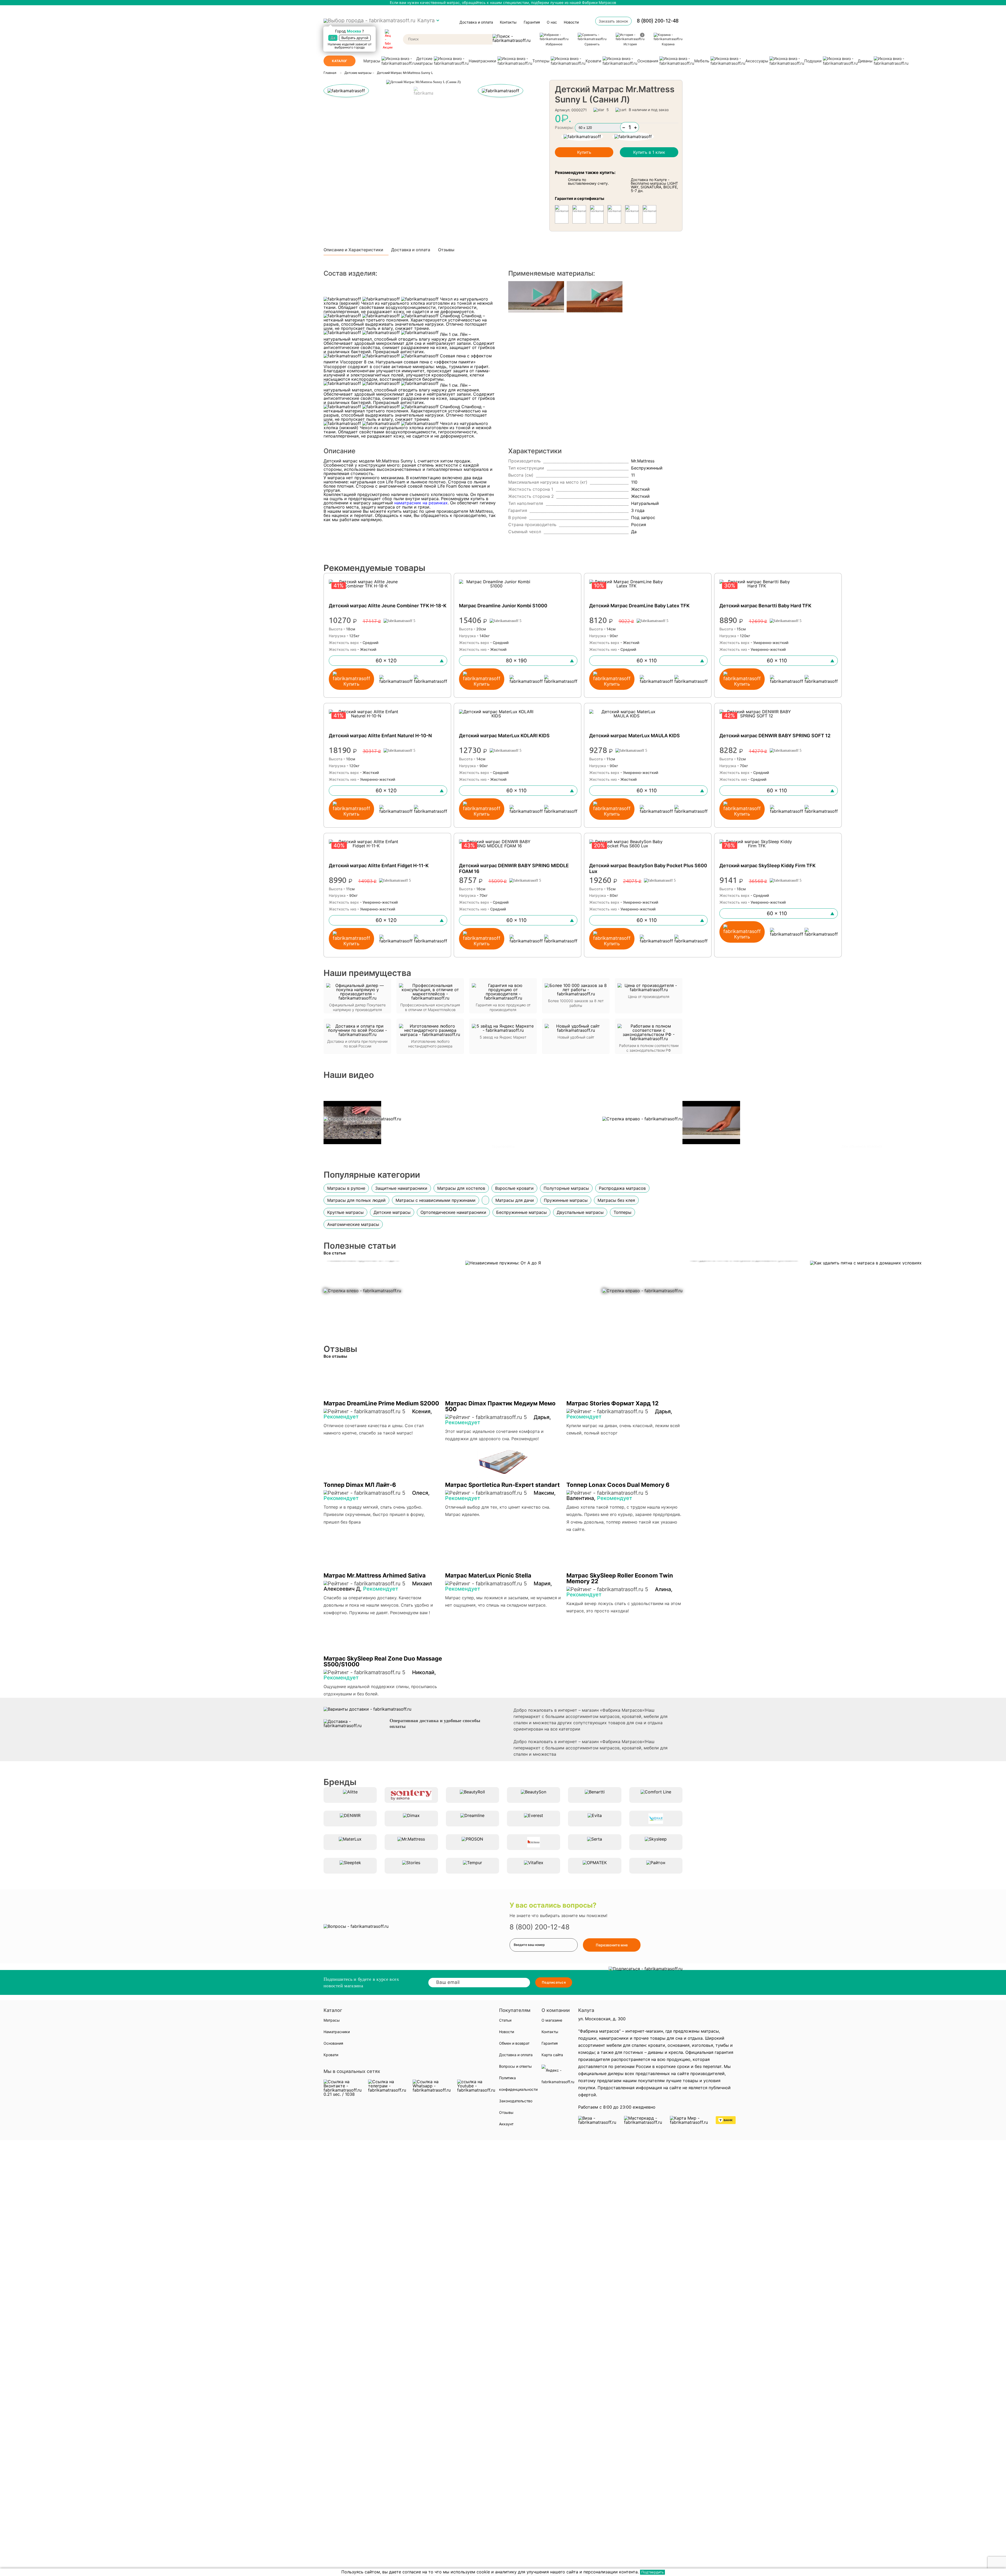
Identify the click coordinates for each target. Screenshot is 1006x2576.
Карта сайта (552, 2055)
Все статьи (335, 1253)
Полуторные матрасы (566, 1188)
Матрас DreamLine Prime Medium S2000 (381, 1403)
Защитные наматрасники (401, 1188)
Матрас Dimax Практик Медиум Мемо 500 (500, 1406)
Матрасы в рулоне (346, 1188)
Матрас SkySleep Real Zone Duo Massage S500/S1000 (383, 1661)
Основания (648, 61)
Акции (388, 47)
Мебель (702, 61)
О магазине (552, 2020)
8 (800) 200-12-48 (658, 21)
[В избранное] (633, 137)
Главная (330, 73)
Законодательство (516, 2101)
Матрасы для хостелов (461, 1188)
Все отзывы (335, 1356)
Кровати (593, 61)
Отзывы (446, 250)
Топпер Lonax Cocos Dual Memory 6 (618, 1485)
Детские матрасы (424, 61)
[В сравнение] (582, 137)
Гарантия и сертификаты (579, 198)
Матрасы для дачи (515, 1200)
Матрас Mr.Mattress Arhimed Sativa (375, 1575)
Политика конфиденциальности (518, 2084)
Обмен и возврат (514, 2043)
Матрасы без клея (616, 1200)
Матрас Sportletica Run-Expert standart (502, 1485)
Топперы (541, 61)
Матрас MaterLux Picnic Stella (488, 1575)
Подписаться (554, 1982)
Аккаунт (506, 2124)
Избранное (554, 44)
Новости (571, 22)
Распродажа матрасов (622, 1188)
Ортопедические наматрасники (453, 1212)
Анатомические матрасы (353, 1224)
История (633, 40)
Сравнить (592, 44)
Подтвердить (652, 2572)
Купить (584, 152)
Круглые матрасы (345, 1212)
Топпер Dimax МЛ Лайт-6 (360, 1485)
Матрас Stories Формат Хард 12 (613, 1403)
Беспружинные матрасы (521, 1212)
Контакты (508, 22)
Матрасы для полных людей (356, 1200)
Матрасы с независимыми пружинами (436, 1200)
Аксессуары (757, 61)
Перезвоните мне (612, 1945)
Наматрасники (482, 61)
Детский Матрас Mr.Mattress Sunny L (405, 73)
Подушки (813, 61)
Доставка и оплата (476, 22)
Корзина (668, 44)
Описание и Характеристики (353, 250)
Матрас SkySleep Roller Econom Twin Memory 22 (620, 1578)
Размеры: (564, 127)
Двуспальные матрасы (580, 1212)
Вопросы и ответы (515, 2066)
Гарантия (532, 22)
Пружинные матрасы (566, 1200)
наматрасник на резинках (421, 503)
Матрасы (372, 61)
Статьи (505, 2020)
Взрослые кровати (514, 1188)
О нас (552, 22)
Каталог (340, 61)
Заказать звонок (613, 21)
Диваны (865, 61)
